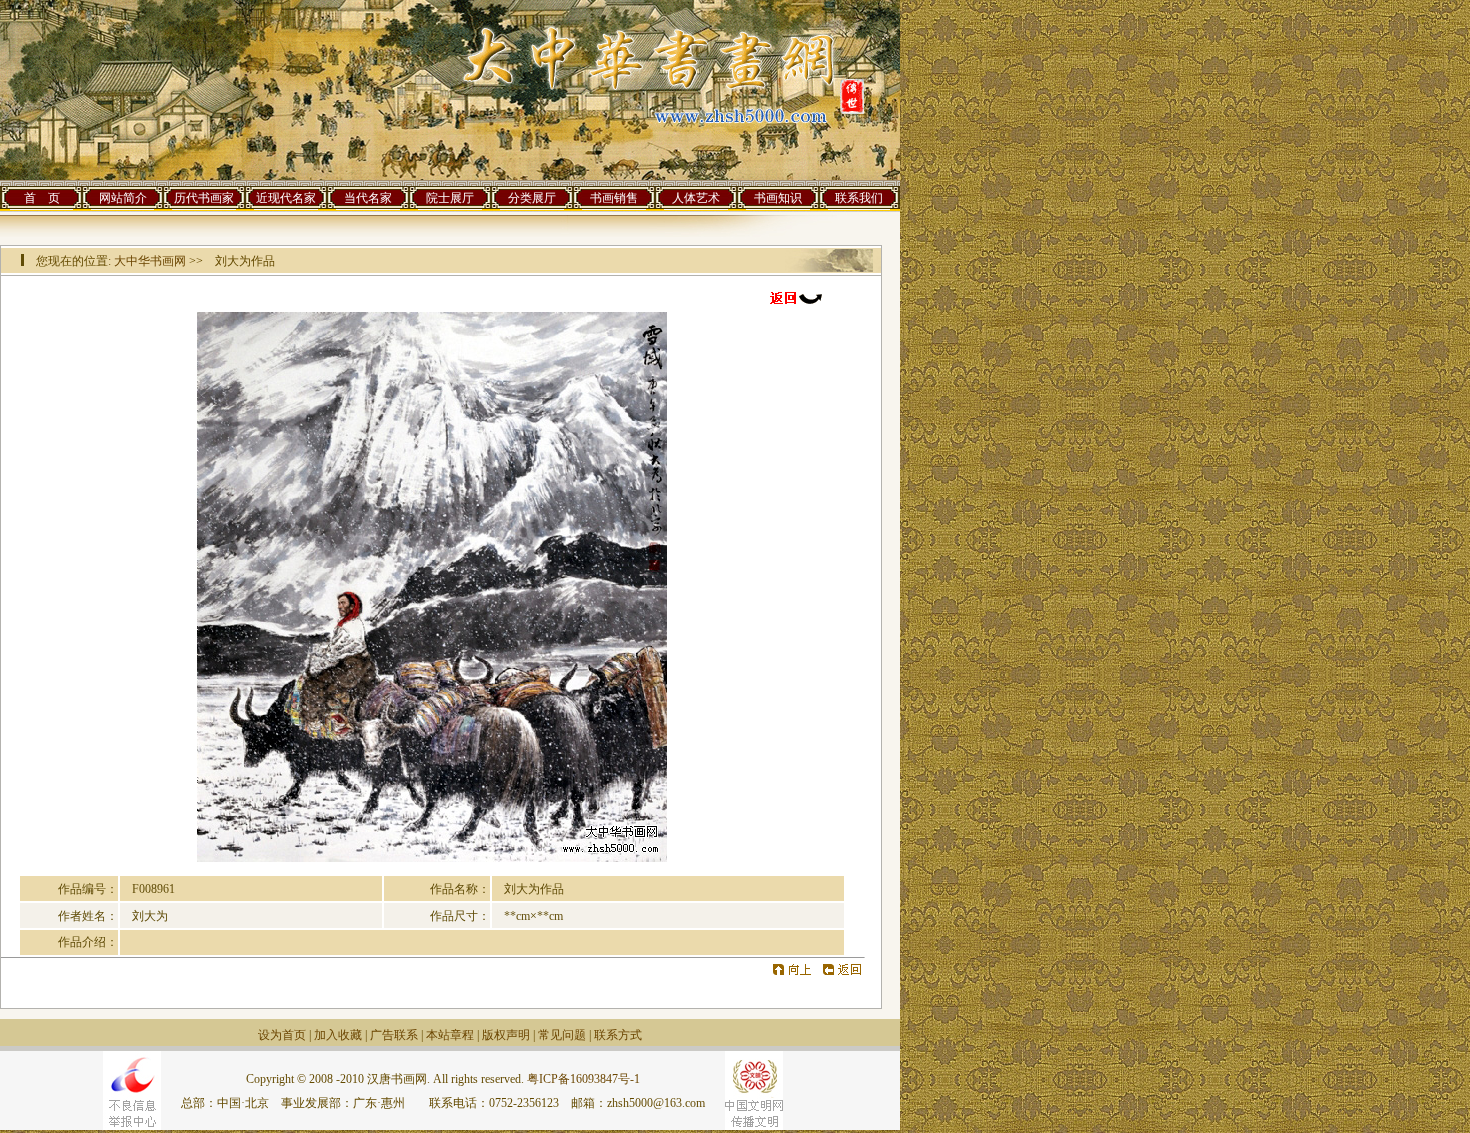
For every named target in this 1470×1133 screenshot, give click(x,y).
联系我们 (859, 198)
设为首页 (282, 1035)
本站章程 (450, 1035)
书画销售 (614, 198)
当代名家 (368, 198)
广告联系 (394, 1035)
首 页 (42, 198)
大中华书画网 (150, 261)
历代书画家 (204, 198)
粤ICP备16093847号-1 (583, 1079)
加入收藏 (338, 1035)
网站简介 (123, 198)
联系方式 (618, 1035)
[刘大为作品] (432, 858)
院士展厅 (450, 198)
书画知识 (778, 198)
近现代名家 (286, 198)
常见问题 (562, 1035)
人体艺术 (696, 198)
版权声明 (506, 1035)
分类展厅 (532, 198)
